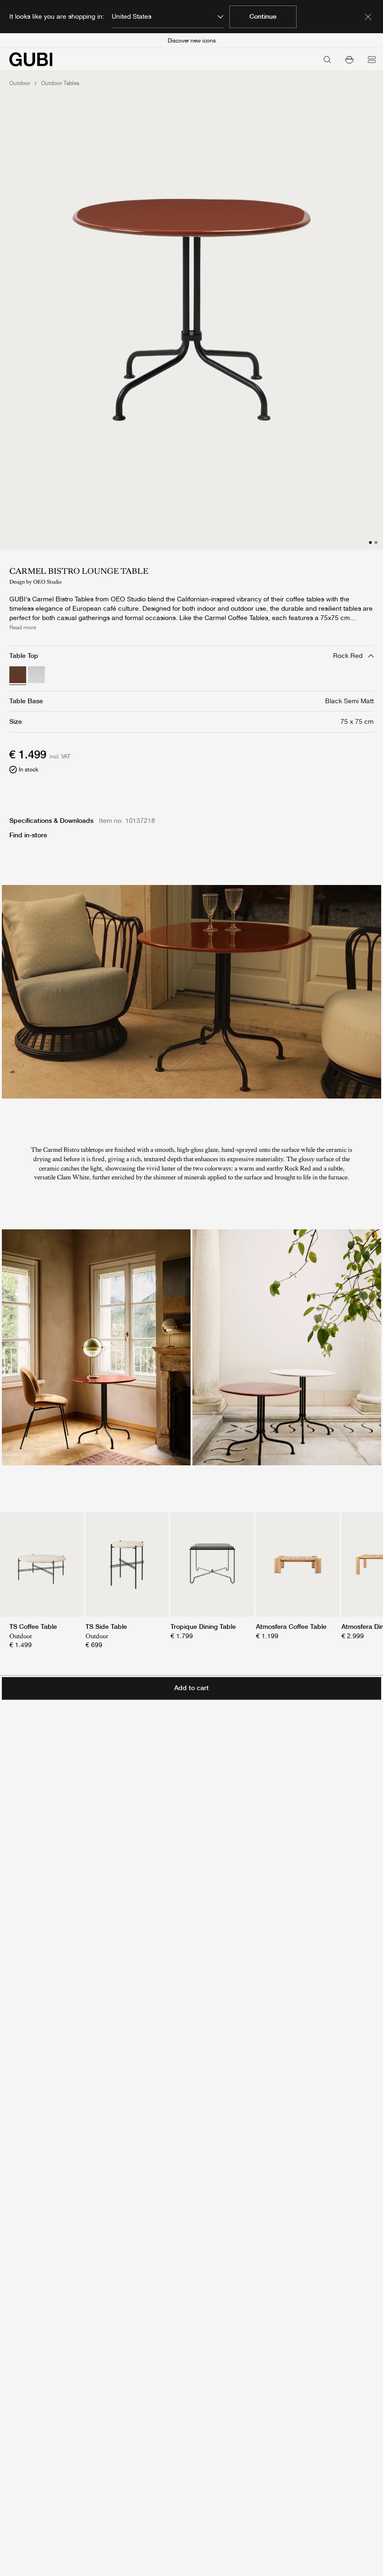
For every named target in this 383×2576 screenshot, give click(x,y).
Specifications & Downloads (51, 821)
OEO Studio (47, 582)
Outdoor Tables (60, 83)
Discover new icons (192, 41)
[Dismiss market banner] (368, 17)
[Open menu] (372, 59)
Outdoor (20, 83)
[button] (349, 59)
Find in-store (28, 835)
